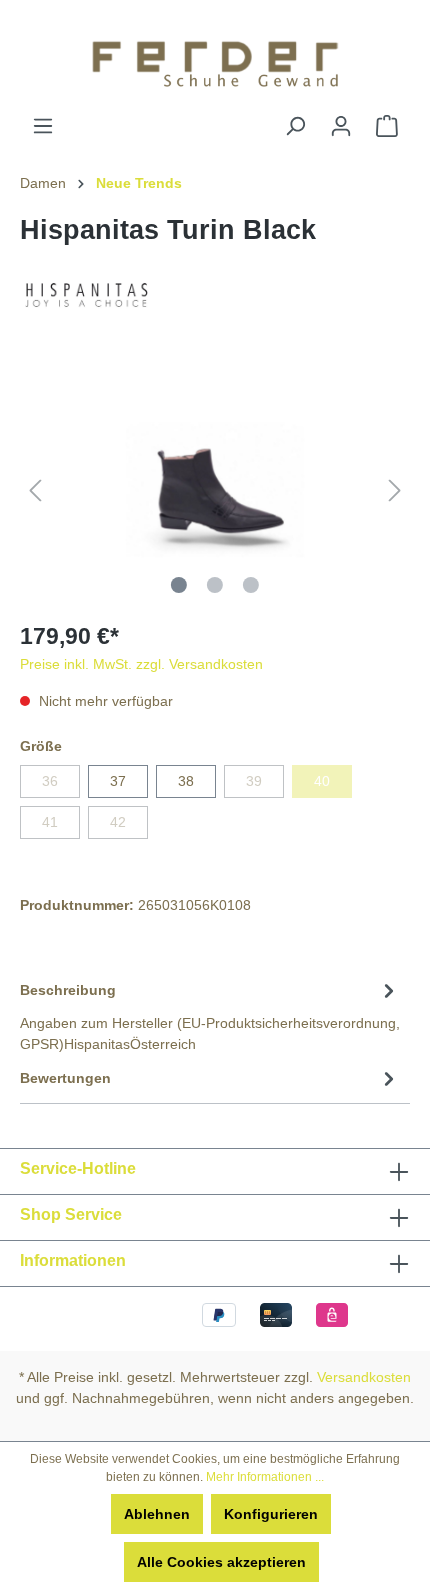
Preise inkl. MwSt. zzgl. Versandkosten (141, 664)
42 (118, 822)
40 (322, 781)
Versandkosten (364, 1377)
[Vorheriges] (35, 490)
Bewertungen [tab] (65, 1078)
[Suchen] (295, 126)
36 (50, 781)
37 (118, 781)
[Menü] (43, 126)
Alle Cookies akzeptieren (221, 1562)
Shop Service (71, 1214)
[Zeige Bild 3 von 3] (251, 585)
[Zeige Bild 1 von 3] (179, 585)
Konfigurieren (271, 1514)
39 (254, 781)
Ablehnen (157, 1514)
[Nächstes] (395, 490)
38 (186, 781)
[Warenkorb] (387, 126)
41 (50, 822)
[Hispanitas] (86, 293)
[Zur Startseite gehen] (215, 57)
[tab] (210, 1016)
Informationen (73, 1260)
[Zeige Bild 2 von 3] (215, 585)
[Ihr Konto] (341, 126)
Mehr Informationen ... (265, 1477)
